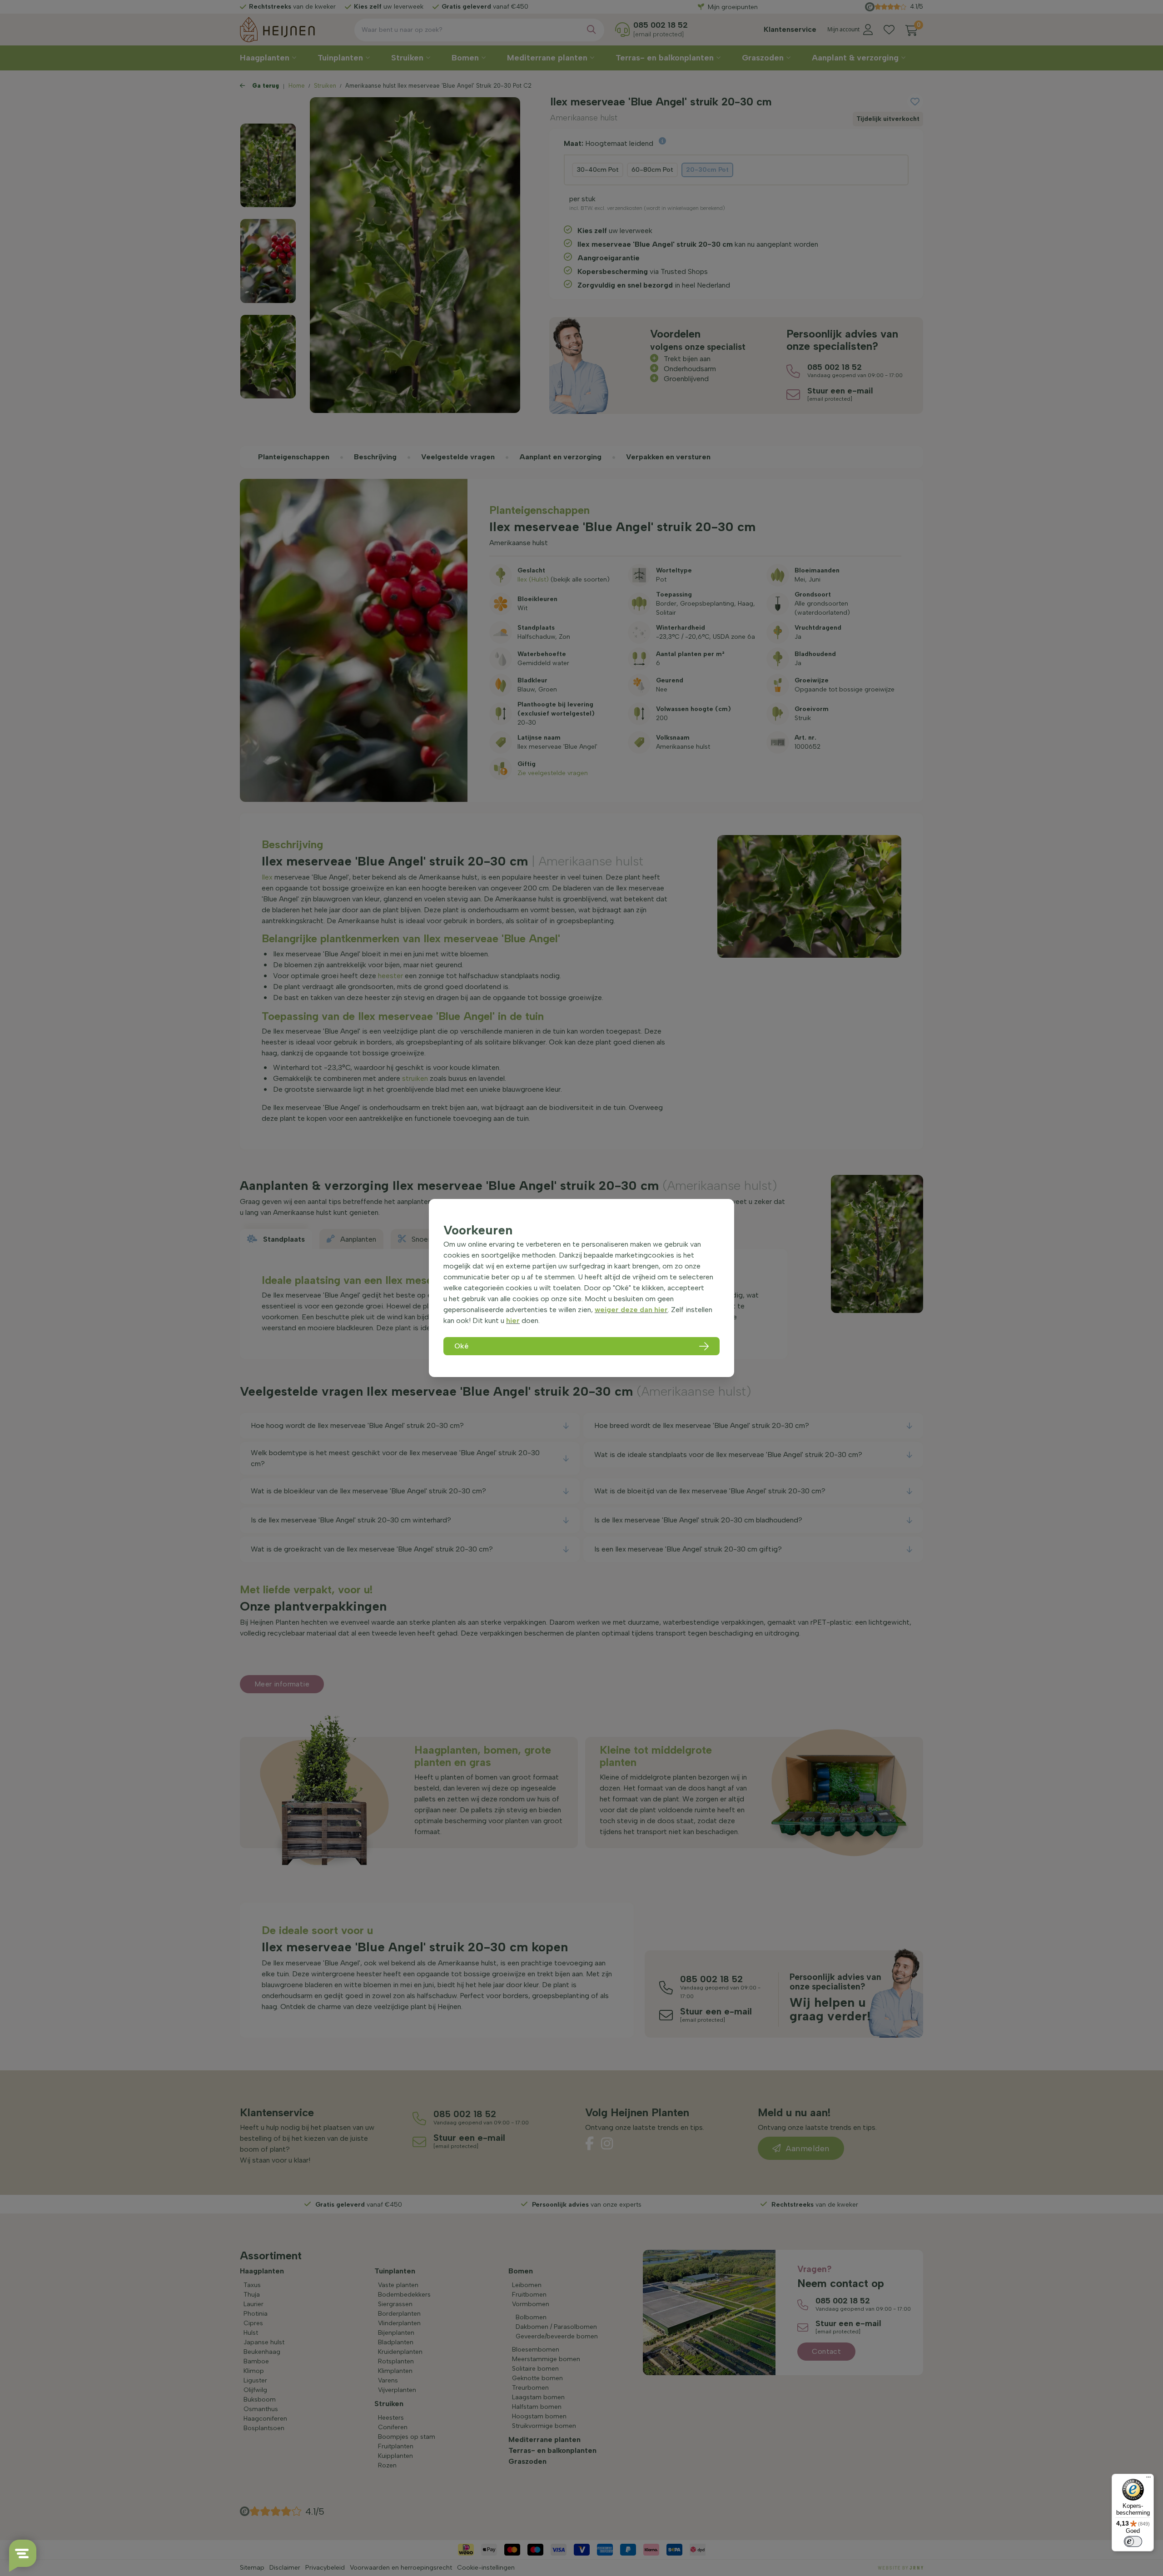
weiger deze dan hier (631, 1310)
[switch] (1133, 2541)
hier (513, 1320)
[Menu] (1148, 2479)
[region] (581, 1288)
